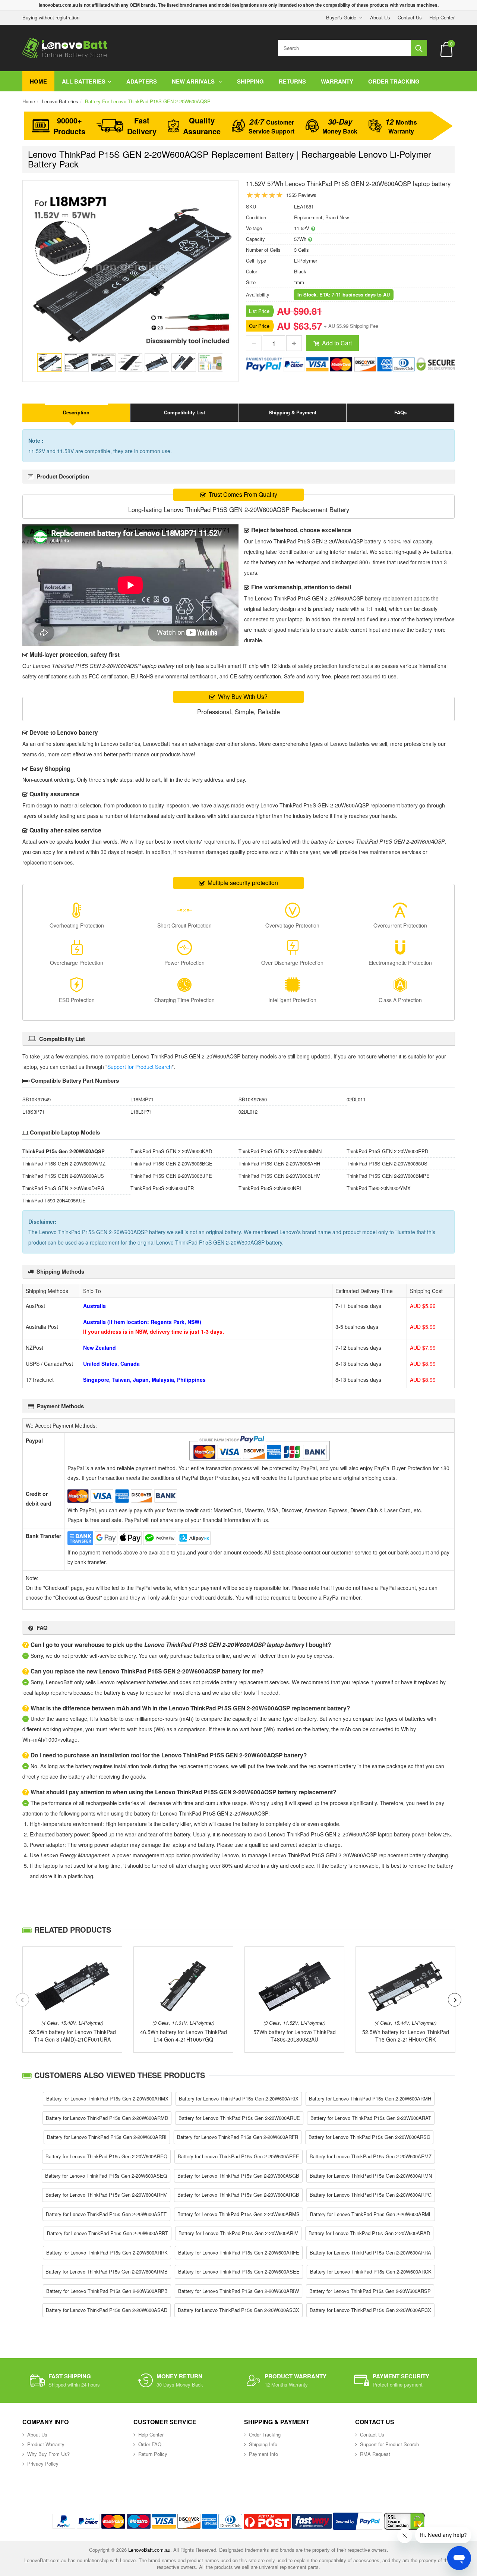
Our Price (259, 326)
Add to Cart (337, 343)
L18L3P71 (141, 1112)
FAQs (400, 412)
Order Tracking (394, 81)
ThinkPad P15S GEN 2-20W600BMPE (388, 1176)
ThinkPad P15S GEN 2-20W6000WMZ (64, 1163)
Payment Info (263, 2454)
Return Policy (153, 2454)
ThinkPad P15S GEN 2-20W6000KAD (171, 1151)
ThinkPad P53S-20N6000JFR (162, 1188)
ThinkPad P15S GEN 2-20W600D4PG (63, 1188)
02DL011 (356, 1099)
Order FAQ (150, 2444)
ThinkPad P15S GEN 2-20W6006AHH (279, 1163)
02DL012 (248, 1112)
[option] (130, 271)
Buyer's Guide (341, 17)
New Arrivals (194, 81)
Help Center (442, 17)
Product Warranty (46, 2444)
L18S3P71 (34, 1112)
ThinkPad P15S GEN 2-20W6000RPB (387, 1151)
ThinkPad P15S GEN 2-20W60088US (387, 1163)
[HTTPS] (404, 2521)
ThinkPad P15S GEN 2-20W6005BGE (171, 1163)
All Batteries (84, 81)
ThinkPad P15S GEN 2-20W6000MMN (280, 1151)
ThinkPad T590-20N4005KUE (54, 1200)
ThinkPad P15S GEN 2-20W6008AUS (63, 1176)
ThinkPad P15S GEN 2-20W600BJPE (171, 1176)
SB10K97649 (37, 1099)
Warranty (337, 81)
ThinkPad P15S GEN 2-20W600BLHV (279, 1176)
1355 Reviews (301, 195)
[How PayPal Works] (358, 2521)
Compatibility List (184, 412)
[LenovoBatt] (65, 48)
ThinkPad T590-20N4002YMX (379, 1188)
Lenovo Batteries (60, 101)
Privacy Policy (43, 2464)
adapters (142, 81)
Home (38, 81)
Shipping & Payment (293, 412)
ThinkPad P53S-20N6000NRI (270, 1188)
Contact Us (410, 17)
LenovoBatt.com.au (149, 2550)
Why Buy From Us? (48, 2454)
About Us (380, 17)
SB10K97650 (253, 1099)
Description (76, 412)
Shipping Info (263, 2444)
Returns (292, 81)
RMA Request (375, 2454)
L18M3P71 (142, 1099)
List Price (259, 311)
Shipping (250, 81)
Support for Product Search (140, 1067)
